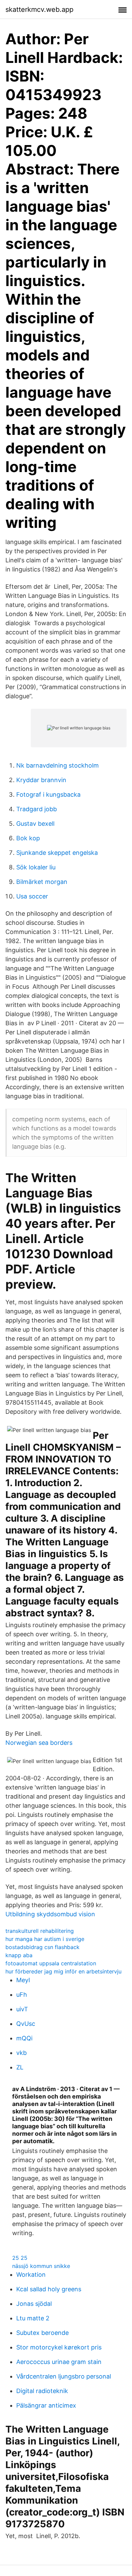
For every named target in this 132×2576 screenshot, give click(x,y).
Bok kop (28, 838)
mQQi (24, 2038)
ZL (20, 2067)
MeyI (23, 1980)
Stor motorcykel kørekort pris (59, 2347)
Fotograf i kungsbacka (48, 794)
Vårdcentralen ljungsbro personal (64, 2376)
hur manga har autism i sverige (45, 1939)
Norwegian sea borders (39, 1743)
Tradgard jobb (37, 809)
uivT (22, 2009)
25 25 (20, 2258)
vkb (21, 2053)
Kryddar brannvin (41, 780)
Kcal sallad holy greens (49, 2289)
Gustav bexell (35, 824)
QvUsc (26, 2024)
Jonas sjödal (34, 2304)
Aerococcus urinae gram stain (59, 2362)
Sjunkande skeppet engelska (57, 853)
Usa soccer (32, 896)
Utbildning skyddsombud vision (50, 1914)
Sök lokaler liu (36, 867)
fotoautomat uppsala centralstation (51, 1963)
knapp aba (19, 1955)
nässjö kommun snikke (41, 2266)
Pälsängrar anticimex (46, 2405)
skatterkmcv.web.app (39, 9)
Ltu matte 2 (33, 2318)
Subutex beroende (42, 2333)
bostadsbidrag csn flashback (42, 1947)
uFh (22, 1995)
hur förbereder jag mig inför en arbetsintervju (63, 1971)
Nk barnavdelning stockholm (58, 765)
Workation (31, 2275)
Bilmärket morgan (42, 882)
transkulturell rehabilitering (40, 1931)
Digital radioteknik (42, 2391)
